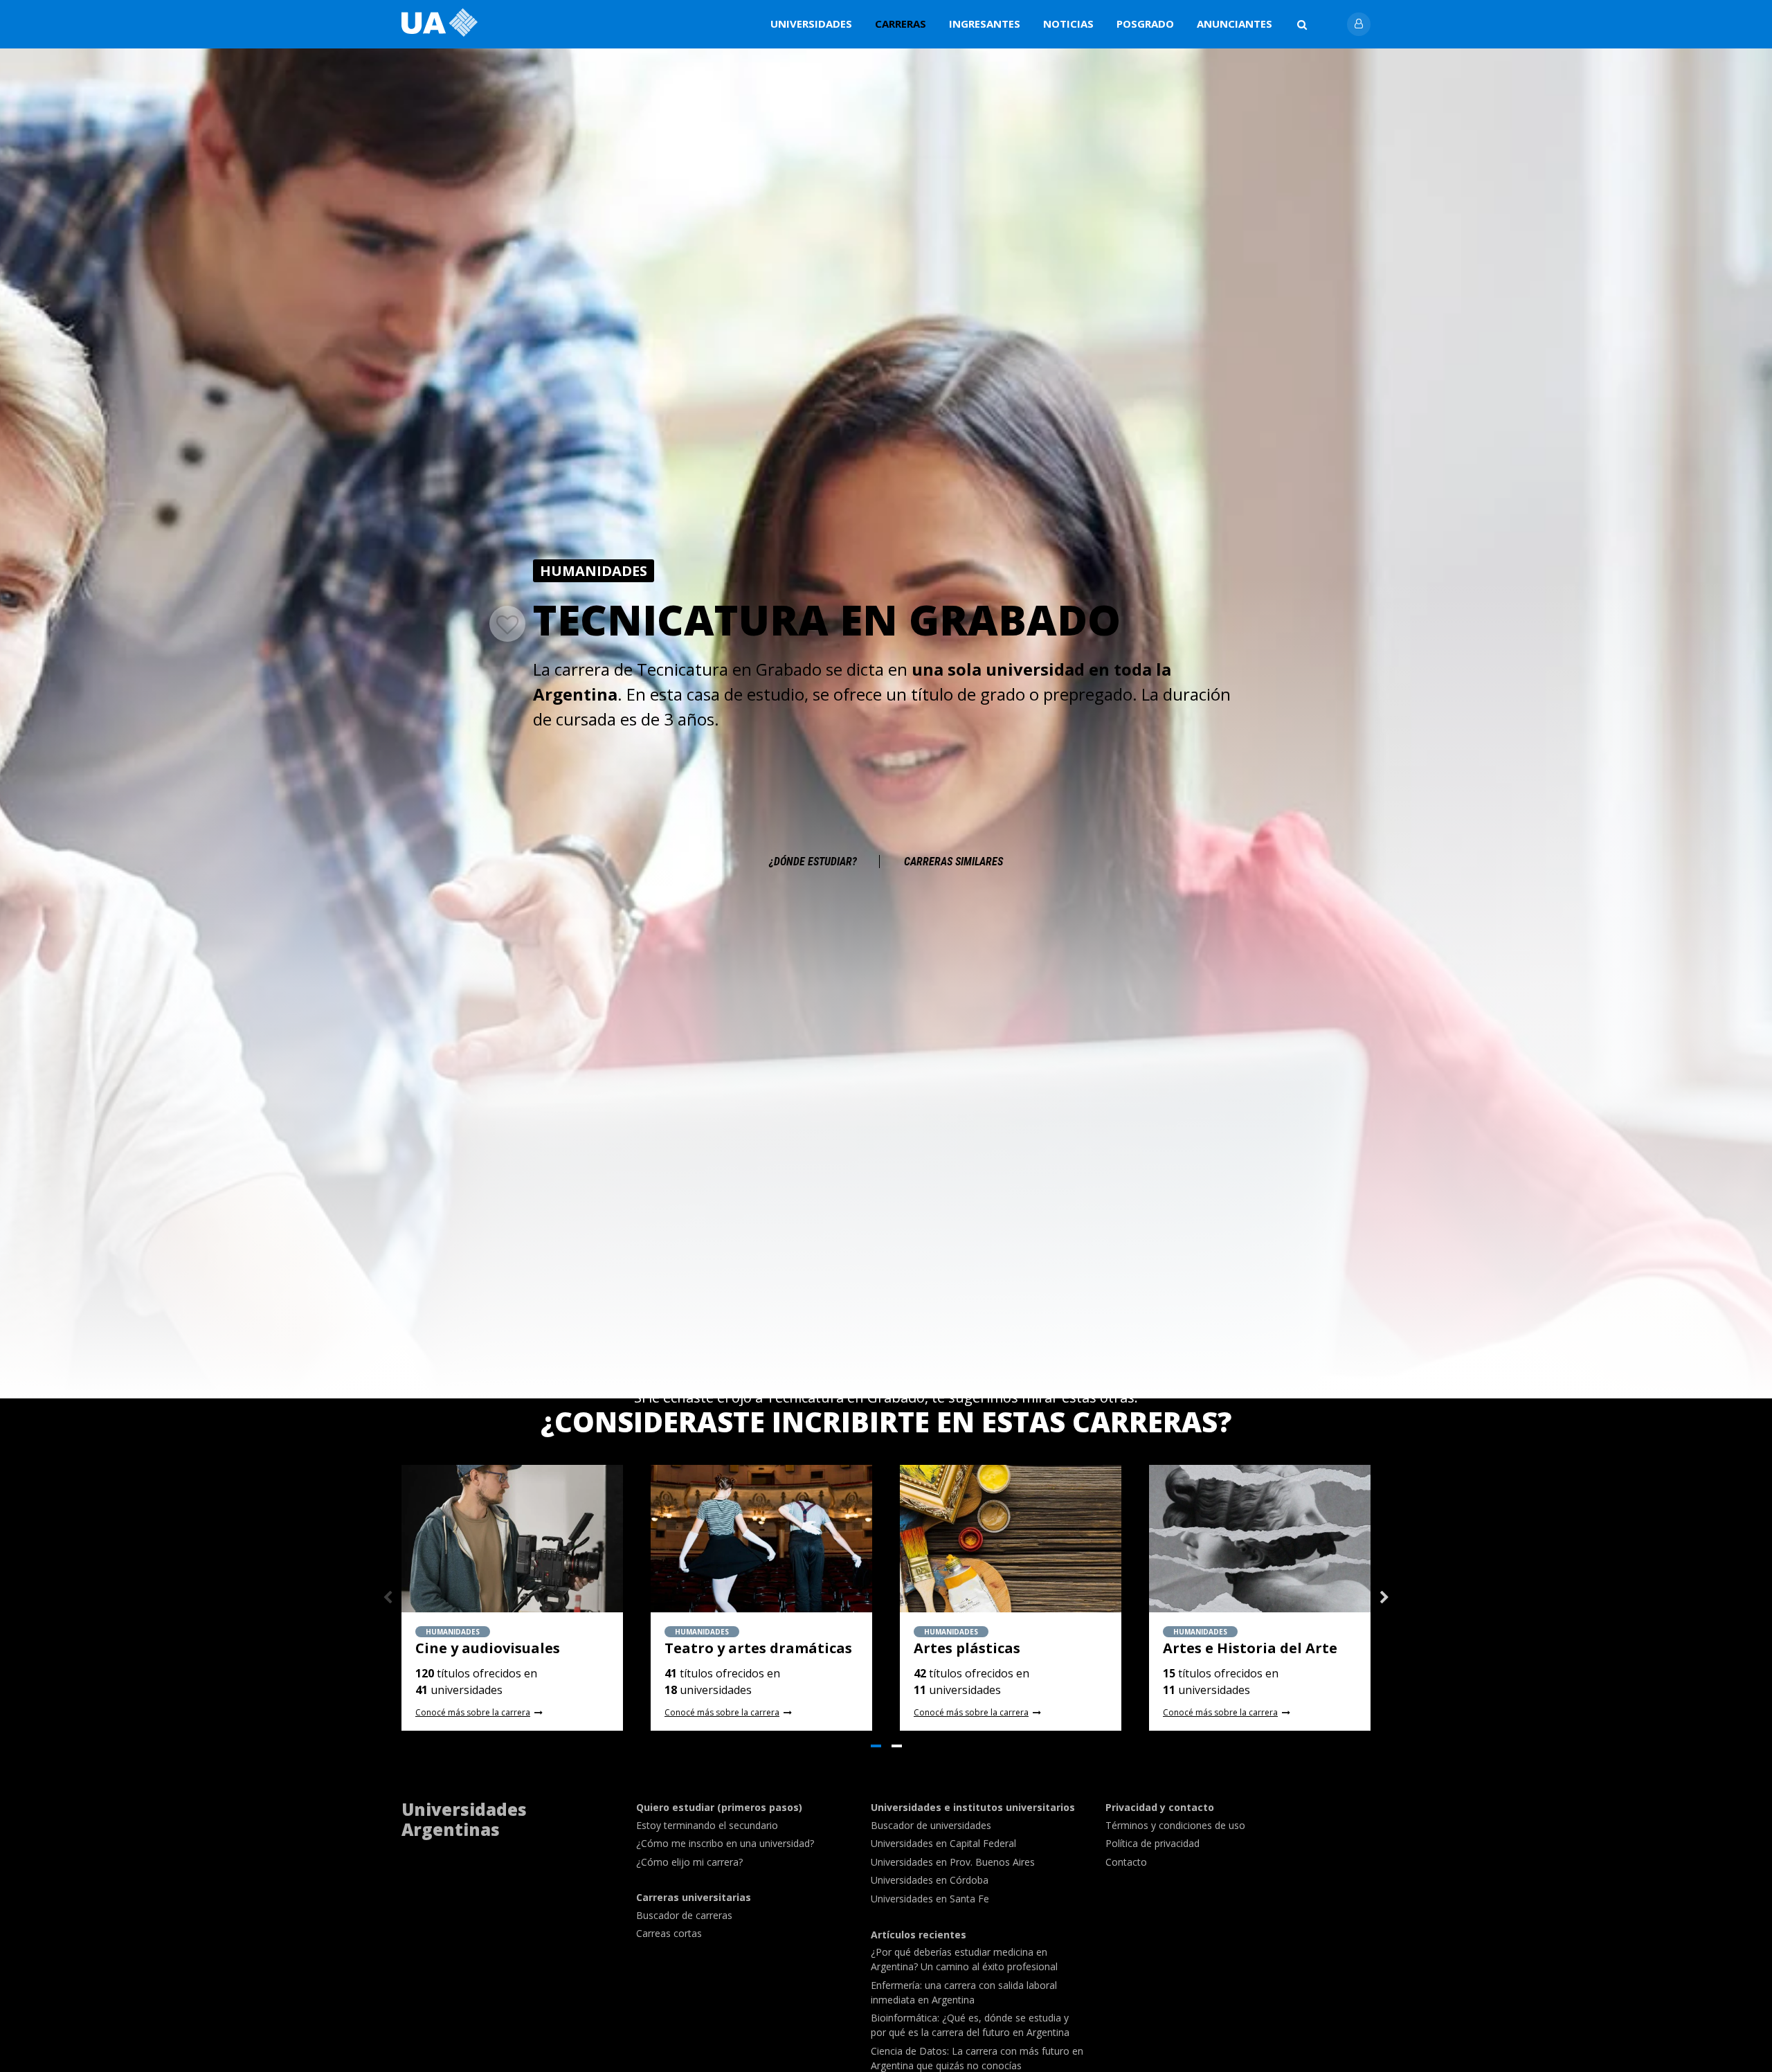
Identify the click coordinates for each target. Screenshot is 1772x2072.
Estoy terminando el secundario (707, 1825)
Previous (388, 1598)
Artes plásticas (967, 1648)
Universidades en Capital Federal (943, 1843)
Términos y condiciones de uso (1175, 1825)
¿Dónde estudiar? (813, 862)
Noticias (1068, 24)
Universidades (811, 24)
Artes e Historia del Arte (1250, 1648)
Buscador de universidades (931, 1825)
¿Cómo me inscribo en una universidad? (725, 1843)
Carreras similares (953, 862)
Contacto (1126, 1862)
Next (1384, 1598)
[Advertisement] (886, 777)
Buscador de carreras (684, 1915)
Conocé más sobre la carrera (473, 1713)
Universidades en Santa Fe (930, 1899)
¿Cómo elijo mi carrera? (689, 1862)
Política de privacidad (1152, 1843)
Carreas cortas (669, 1933)
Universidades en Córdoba (930, 1880)
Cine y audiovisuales (488, 1648)
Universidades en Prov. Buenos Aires (953, 1862)
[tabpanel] (512, 1598)
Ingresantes (985, 24)
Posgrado (1145, 24)
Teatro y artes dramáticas (758, 1648)
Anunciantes (1235, 24)
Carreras (901, 24)
